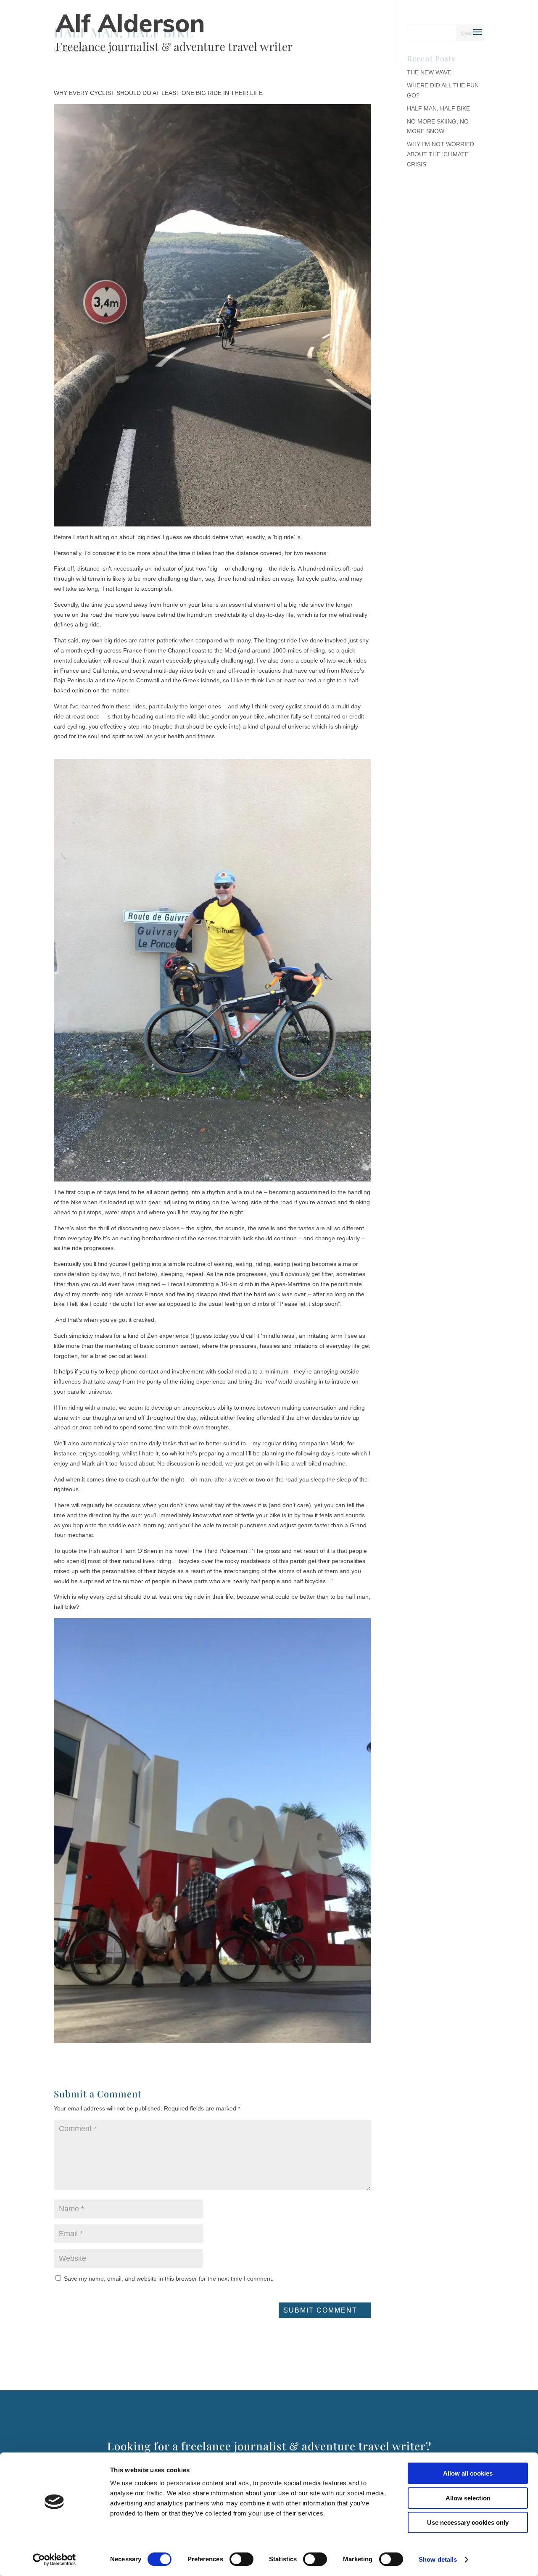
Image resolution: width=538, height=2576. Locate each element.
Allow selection (468, 2498)
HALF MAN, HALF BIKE (438, 108)
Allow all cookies (468, 2473)
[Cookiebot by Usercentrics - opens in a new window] (54, 2560)
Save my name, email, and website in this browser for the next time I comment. (169, 2279)
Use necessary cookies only (468, 2522)
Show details (438, 2559)
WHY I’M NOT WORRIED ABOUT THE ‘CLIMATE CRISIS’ (440, 154)
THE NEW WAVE (429, 72)
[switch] (241, 2559)
